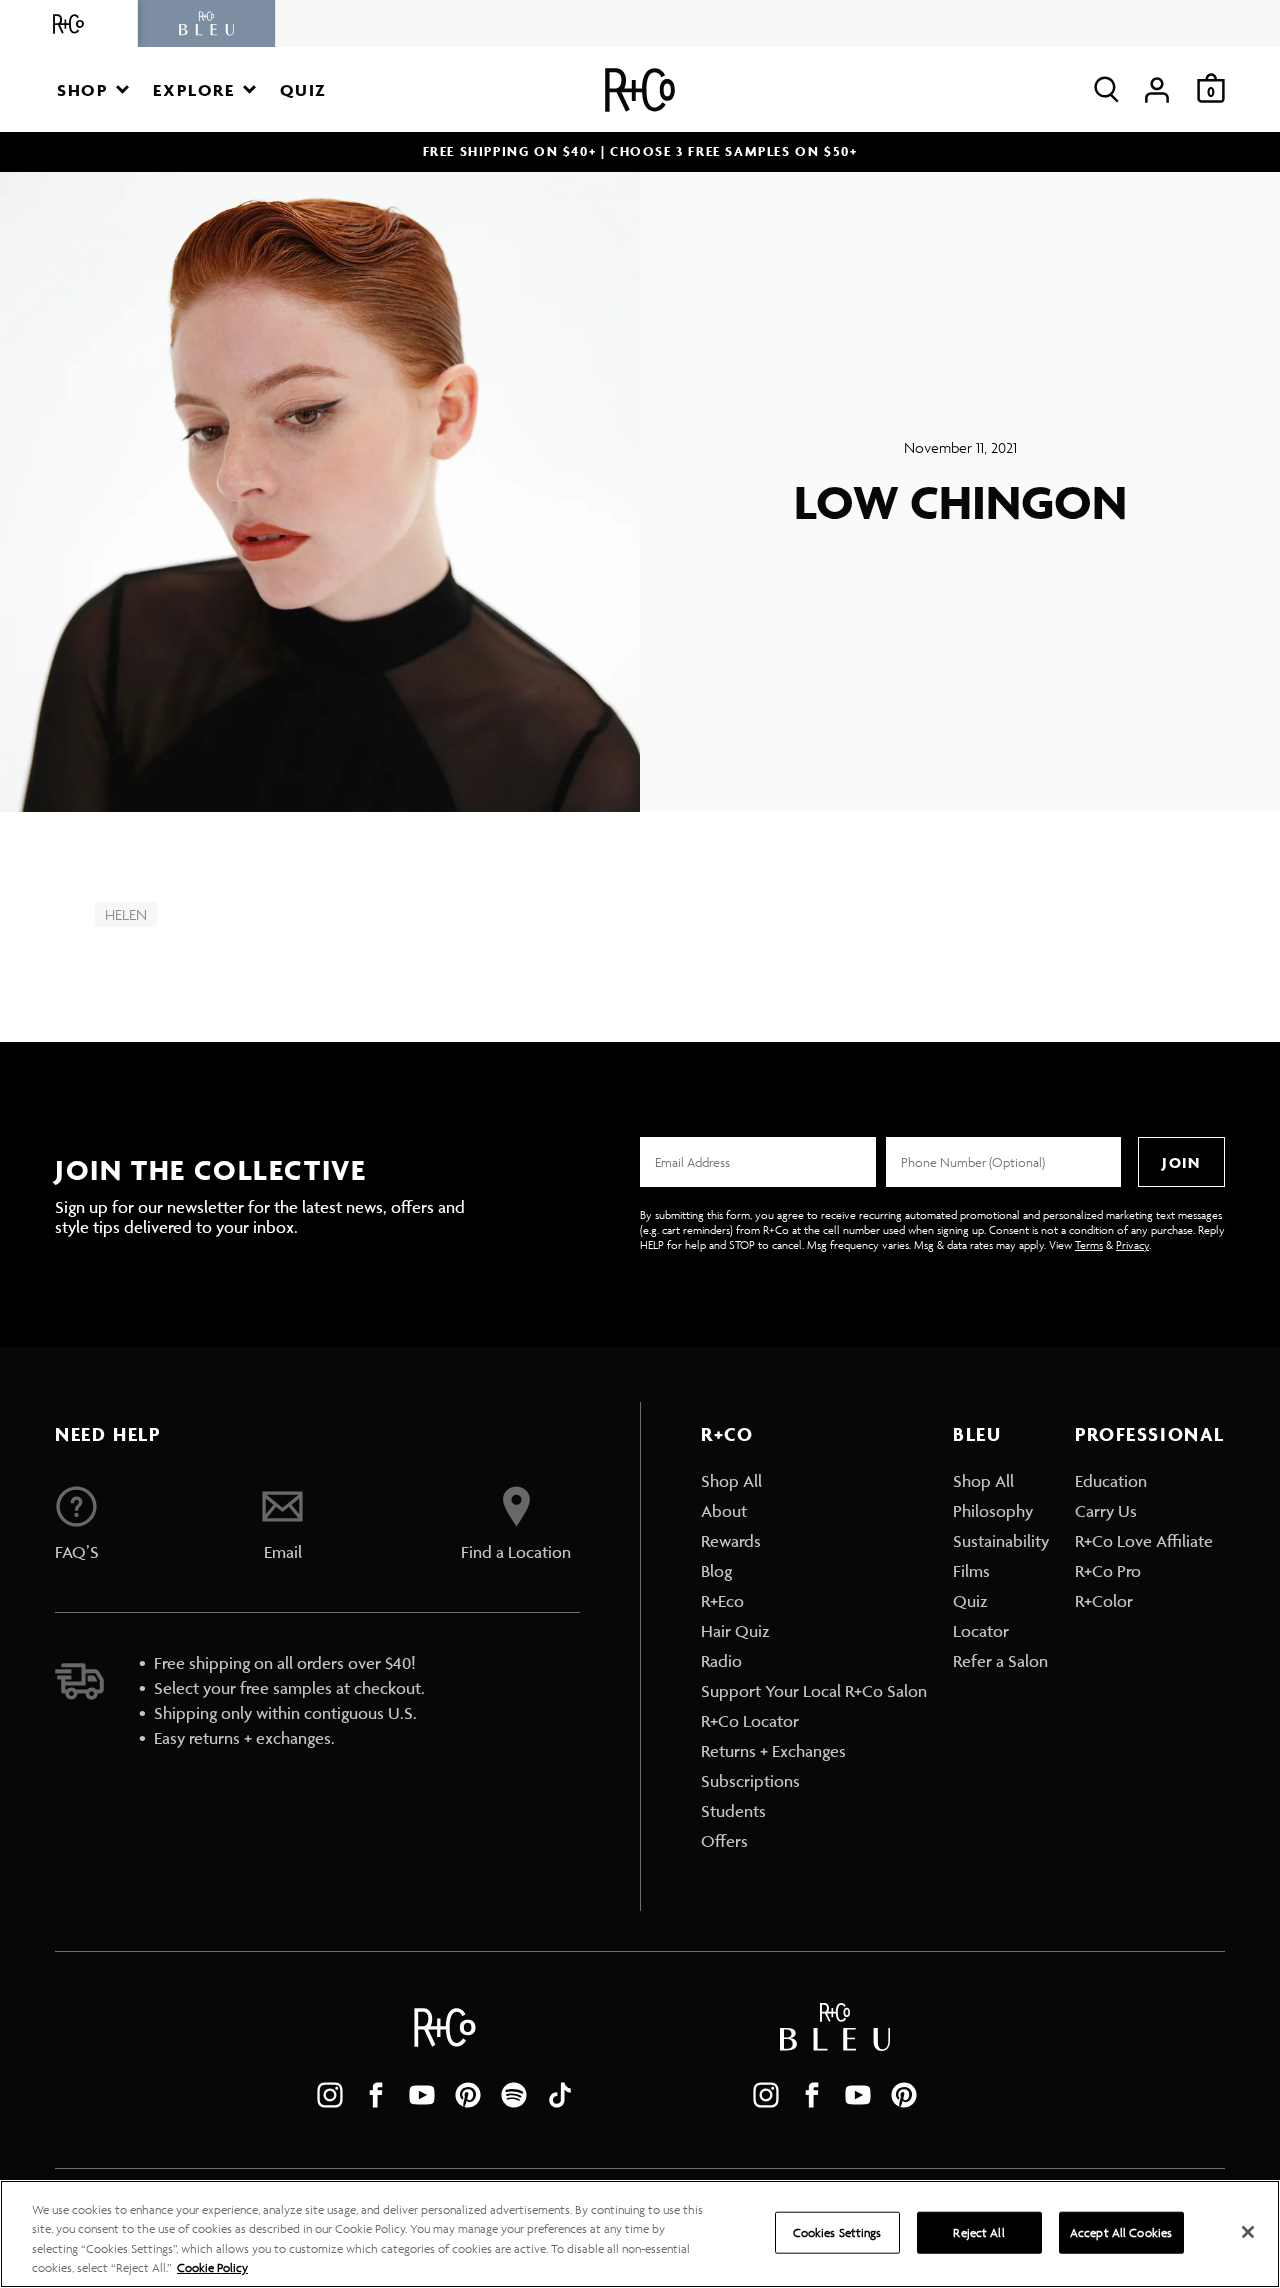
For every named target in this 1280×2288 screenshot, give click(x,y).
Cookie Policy (212, 2267)
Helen (126, 914)
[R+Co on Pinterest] (468, 2095)
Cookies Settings (837, 2232)
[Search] (1106, 89)
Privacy (1132, 1244)
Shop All (731, 1481)
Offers (724, 1841)
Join (1181, 1162)
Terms (1089, 1244)
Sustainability (1001, 1541)
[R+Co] (69, 23)
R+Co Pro (1108, 1571)
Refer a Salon (1000, 1661)
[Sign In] (1157, 89)
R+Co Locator (750, 1721)
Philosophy (993, 1511)
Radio (721, 1661)
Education (1111, 1481)
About (724, 1511)
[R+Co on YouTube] (422, 2095)
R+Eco (722, 1601)
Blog (716, 1571)
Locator (981, 1631)
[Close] (1248, 2232)
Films (971, 1571)
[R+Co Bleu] (207, 23)
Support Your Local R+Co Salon (814, 1691)
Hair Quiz (735, 1631)
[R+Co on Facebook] (376, 2095)
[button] (93, 89)
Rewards (731, 1541)
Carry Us (1106, 1511)
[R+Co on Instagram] (330, 2095)
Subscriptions (750, 1781)
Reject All (978, 2232)
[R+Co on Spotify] (514, 2095)
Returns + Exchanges (773, 1751)
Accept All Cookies (1121, 2232)
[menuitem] (814, 1481)
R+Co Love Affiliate (1144, 1541)
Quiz (970, 1601)
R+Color (1104, 1601)
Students (733, 1811)
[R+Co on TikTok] (560, 2095)
